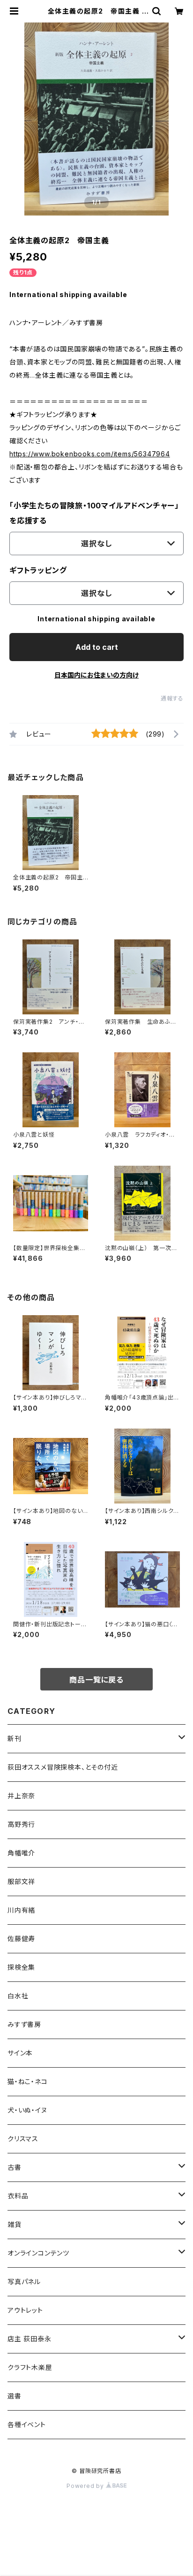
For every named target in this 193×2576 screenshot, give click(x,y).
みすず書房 (24, 2024)
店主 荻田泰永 (30, 2339)
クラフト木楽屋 (30, 2367)
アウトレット (25, 2310)
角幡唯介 (21, 1853)
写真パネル (24, 2282)
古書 (15, 2167)
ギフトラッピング (38, 570)
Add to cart (97, 647)
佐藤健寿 (21, 1939)
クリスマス (23, 2139)
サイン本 (20, 2053)
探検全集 (21, 1967)
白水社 (18, 1996)
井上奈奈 (21, 1796)
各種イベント (27, 2424)
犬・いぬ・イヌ (27, 2110)
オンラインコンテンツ (38, 2253)
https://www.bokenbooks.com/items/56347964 (90, 454)
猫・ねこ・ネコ (28, 2081)
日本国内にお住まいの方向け (96, 675)
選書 (15, 2396)
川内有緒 (21, 1910)
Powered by (86, 2486)
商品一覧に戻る (96, 1680)
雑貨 (15, 2224)
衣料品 (18, 2196)
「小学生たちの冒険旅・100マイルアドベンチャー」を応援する (94, 513)
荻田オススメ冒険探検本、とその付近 (63, 1767)
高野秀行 (21, 1824)
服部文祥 (21, 1881)
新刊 (15, 1738)
